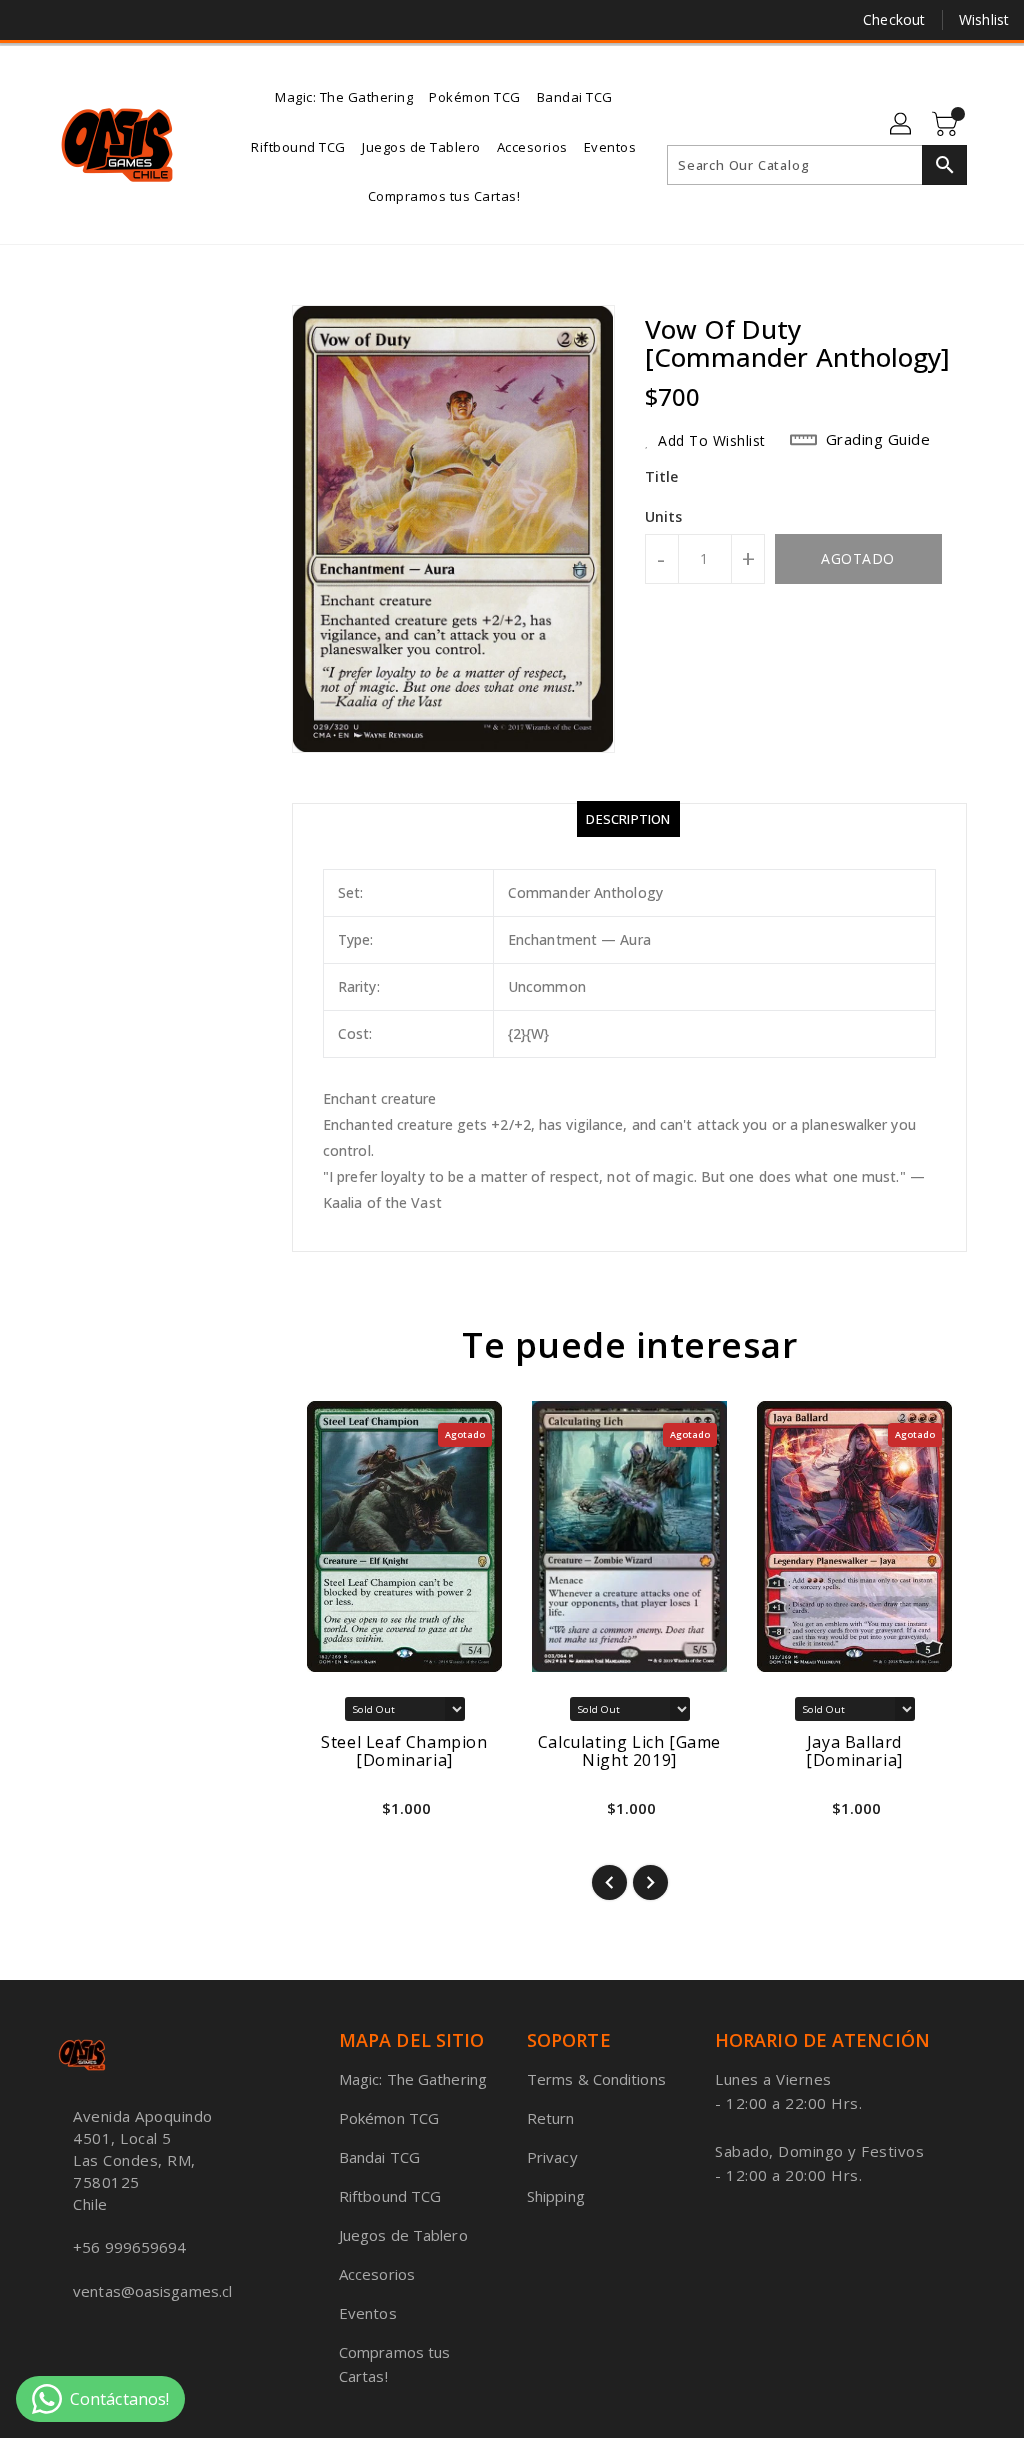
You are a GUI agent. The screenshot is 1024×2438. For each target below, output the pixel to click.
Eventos (368, 2313)
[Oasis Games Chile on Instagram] (103, 20)
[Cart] (947, 125)
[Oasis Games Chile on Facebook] (31, 20)
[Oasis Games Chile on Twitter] (67, 20)
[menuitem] (344, 95)
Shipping (556, 2196)
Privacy (552, 2157)
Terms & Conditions (596, 2079)
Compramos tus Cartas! (394, 2364)
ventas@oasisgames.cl (152, 2291)
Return (551, 2118)
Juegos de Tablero (403, 2235)
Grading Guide (878, 439)
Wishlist (984, 19)
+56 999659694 (129, 2247)
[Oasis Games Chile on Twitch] (139, 20)
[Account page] (902, 125)
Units (664, 517)
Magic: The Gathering (413, 2079)
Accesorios (377, 2274)
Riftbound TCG (390, 2196)
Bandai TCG (379, 2157)
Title (662, 476)
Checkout (894, 19)
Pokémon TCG (389, 2118)
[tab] (628, 819)
